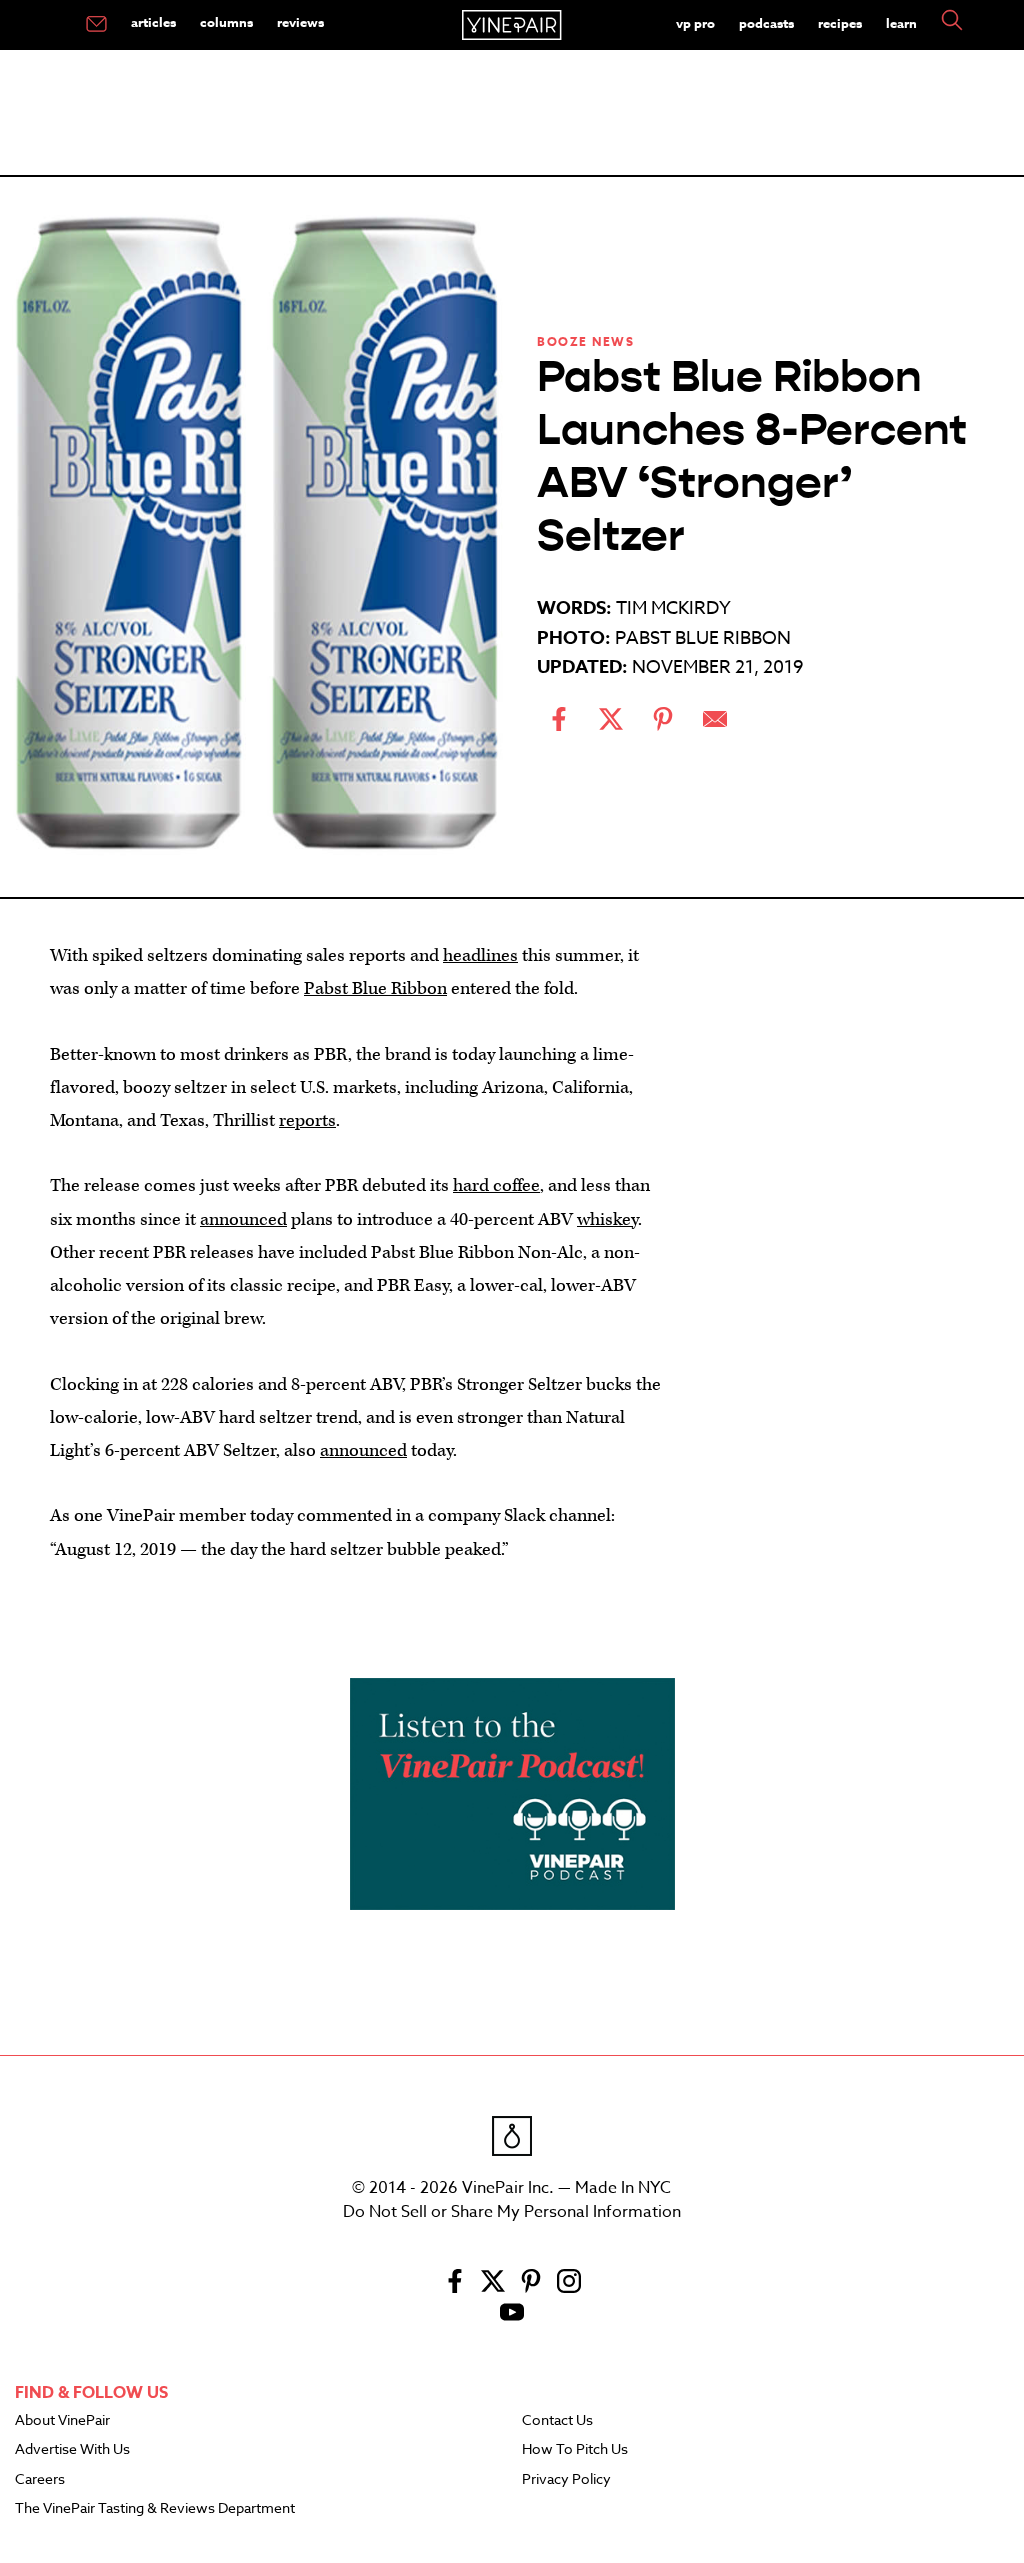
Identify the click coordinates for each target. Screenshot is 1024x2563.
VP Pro (695, 23)
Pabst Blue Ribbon (375, 988)
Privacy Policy (566, 2480)
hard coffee (496, 1185)
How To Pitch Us (575, 2450)
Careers (40, 2480)
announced (243, 1219)
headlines (480, 955)
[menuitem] (96, 25)
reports (307, 1120)
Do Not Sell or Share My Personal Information (512, 2212)
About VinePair (62, 2421)
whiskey (607, 1219)
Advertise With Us (72, 2450)
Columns (226, 22)
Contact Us (557, 2421)
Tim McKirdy (673, 608)
